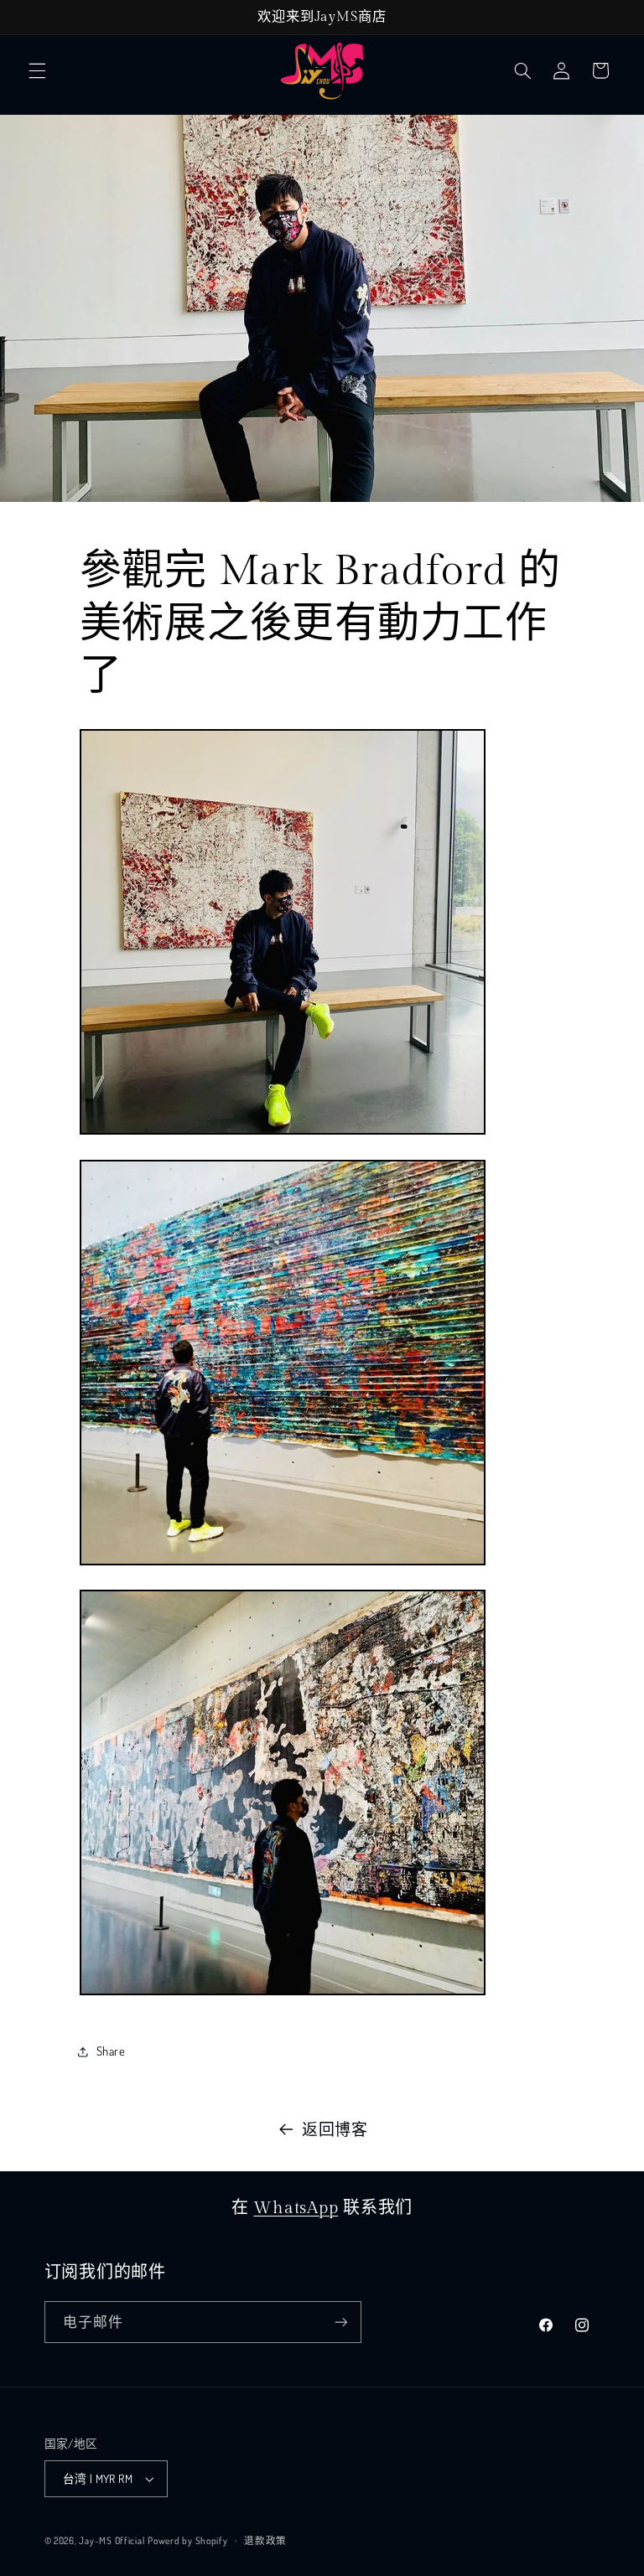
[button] (37, 70)
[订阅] (340, 2322)
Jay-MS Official (112, 2540)
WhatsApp (296, 2208)
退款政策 (265, 2540)
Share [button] (111, 2051)
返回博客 (335, 2129)
